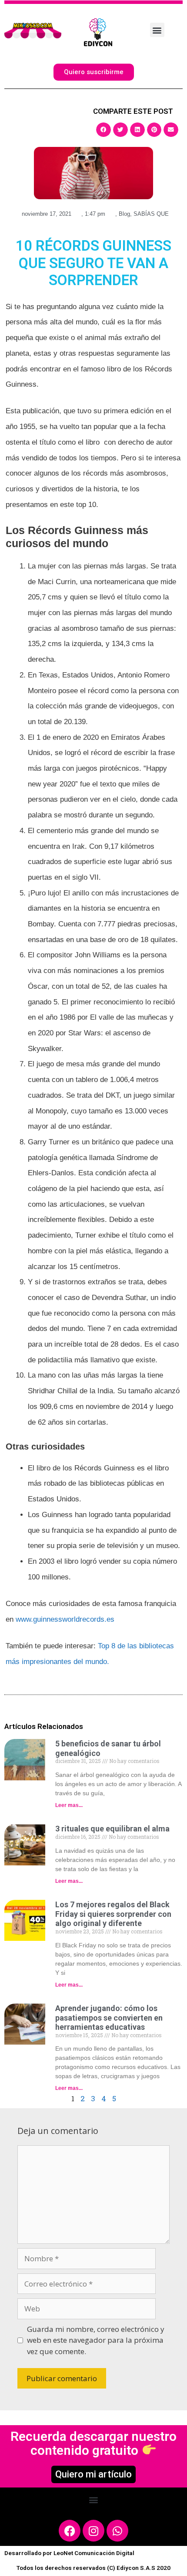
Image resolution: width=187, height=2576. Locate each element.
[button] (157, 30)
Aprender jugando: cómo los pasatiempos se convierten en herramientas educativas (109, 2018)
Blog (124, 214)
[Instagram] (93, 2531)
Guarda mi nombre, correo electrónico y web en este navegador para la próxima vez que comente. (96, 2340)
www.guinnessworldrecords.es (65, 1619)
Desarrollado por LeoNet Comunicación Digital (69, 2553)
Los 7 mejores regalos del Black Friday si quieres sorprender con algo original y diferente (113, 1914)
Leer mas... (69, 1805)
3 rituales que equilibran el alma (112, 1829)
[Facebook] (70, 2531)
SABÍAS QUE (151, 214)
